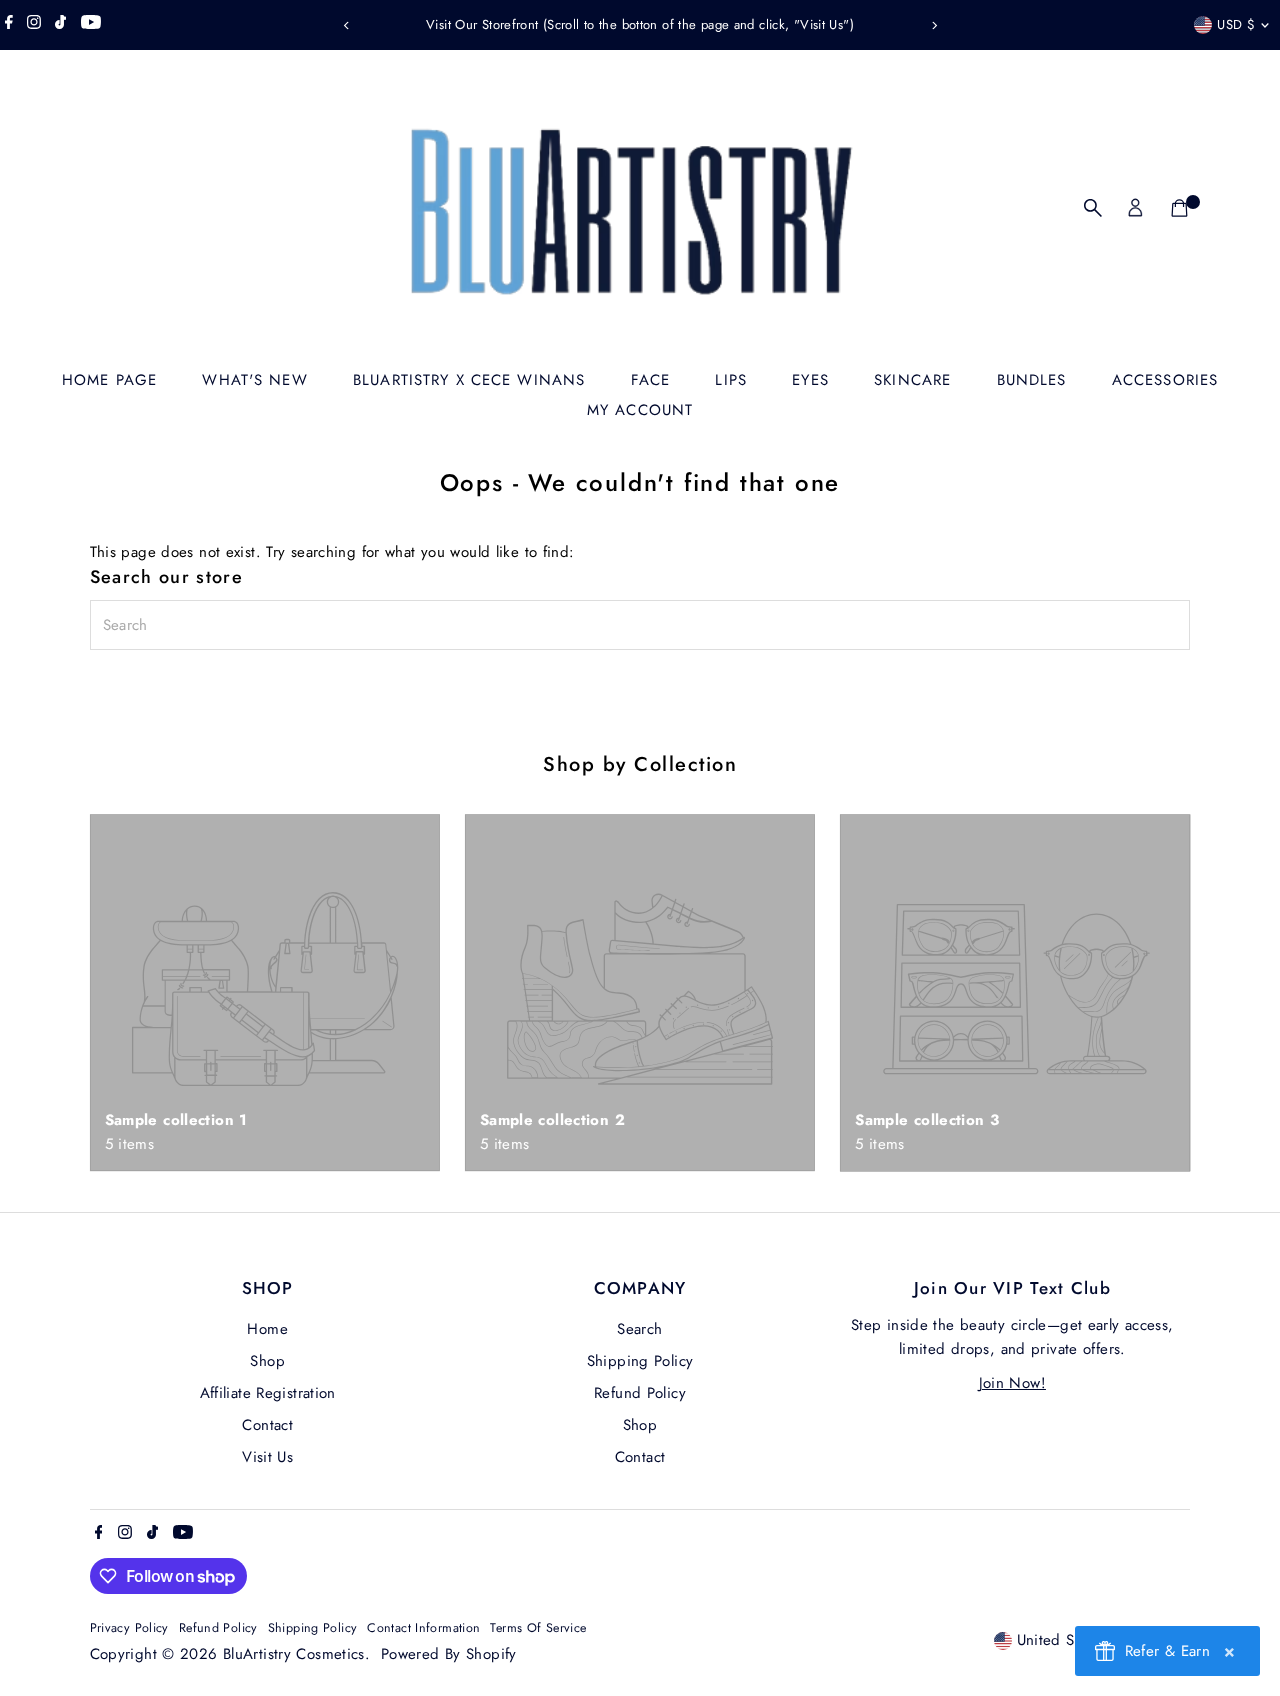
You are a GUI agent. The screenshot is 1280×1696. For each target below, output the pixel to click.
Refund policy (218, 1628)
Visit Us (267, 1457)
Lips (731, 380)
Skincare (912, 380)
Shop (267, 1361)
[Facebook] (9, 25)
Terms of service (538, 1628)
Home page (109, 380)
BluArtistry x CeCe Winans (469, 380)
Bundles (1032, 380)
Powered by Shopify (449, 1654)
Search (639, 1329)
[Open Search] (1093, 208)
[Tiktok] (60, 25)
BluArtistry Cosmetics (294, 1654)
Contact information (423, 1628)
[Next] (933, 25)
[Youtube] (91, 25)
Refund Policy (640, 1393)
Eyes (810, 380)
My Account (640, 410)
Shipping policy (313, 1628)
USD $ (1236, 24)
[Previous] (346, 25)
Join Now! (1012, 1383)
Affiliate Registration (268, 1393)
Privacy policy (129, 1628)
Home (267, 1329)
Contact (267, 1425)
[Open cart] (1179, 208)
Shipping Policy (640, 1361)
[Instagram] (34, 25)
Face (651, 380)
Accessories (1165, 380)
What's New (254, 380)
